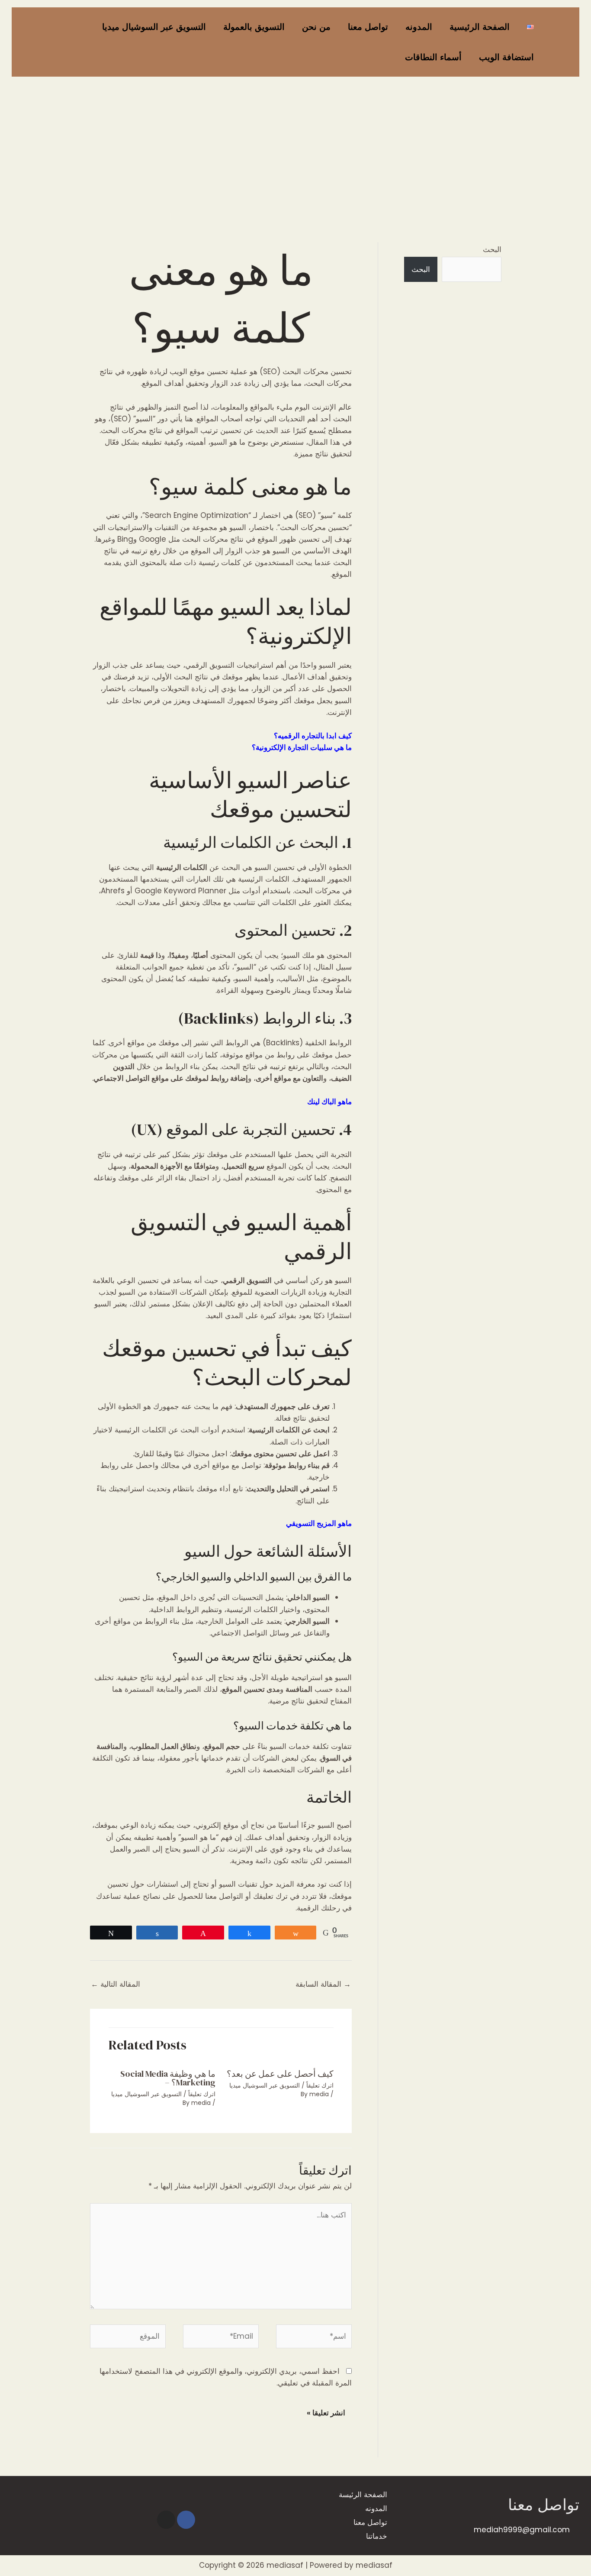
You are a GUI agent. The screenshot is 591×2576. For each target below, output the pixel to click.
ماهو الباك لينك (329, 1102)
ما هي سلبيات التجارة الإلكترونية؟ (302, 747)
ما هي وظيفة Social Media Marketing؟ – (168, 2078)
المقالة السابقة (323, 1984)
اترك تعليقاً (320, 2085)
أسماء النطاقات (433, 57)
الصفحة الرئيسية (480, 27)
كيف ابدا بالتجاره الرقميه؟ (313, 736)
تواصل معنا (368, 27)
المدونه (419, 27)
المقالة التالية (116, 1984)
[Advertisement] (295, 145)
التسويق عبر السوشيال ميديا (154, 27)
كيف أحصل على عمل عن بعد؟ (280, 2074)
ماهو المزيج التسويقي (319, 1523)
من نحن (316, 27)
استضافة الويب (506, 57)
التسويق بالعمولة (254, 27)
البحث (492, 249)
